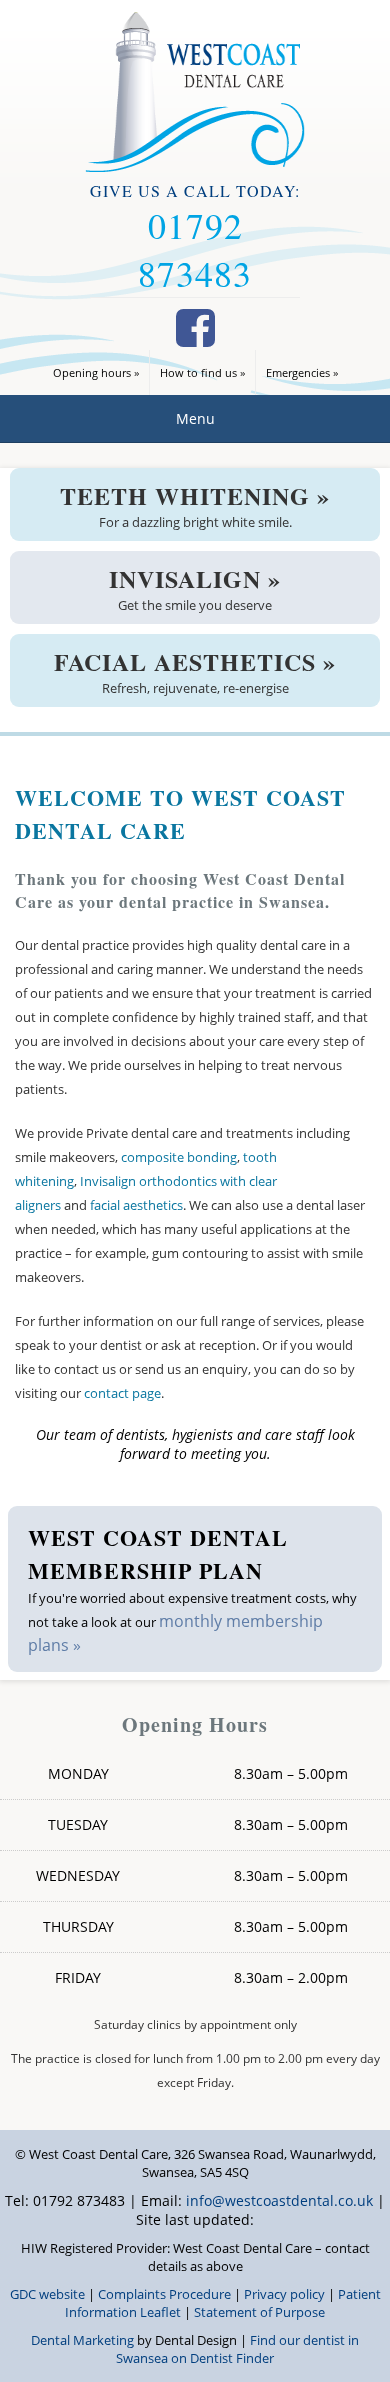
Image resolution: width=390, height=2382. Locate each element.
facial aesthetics (136, 1205)
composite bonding (179, 1157)
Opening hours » (96, 372)
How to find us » (202, 372)
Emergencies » (302, 372)
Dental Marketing (82, 2340)
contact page (122, 1393)
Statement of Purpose (259, 2312)
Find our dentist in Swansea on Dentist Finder (237, 2349)
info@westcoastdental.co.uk (279, 2200)
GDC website (47, 2294)
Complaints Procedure (164, 2294)
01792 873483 (195, 249)
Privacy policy (284, 2294)
